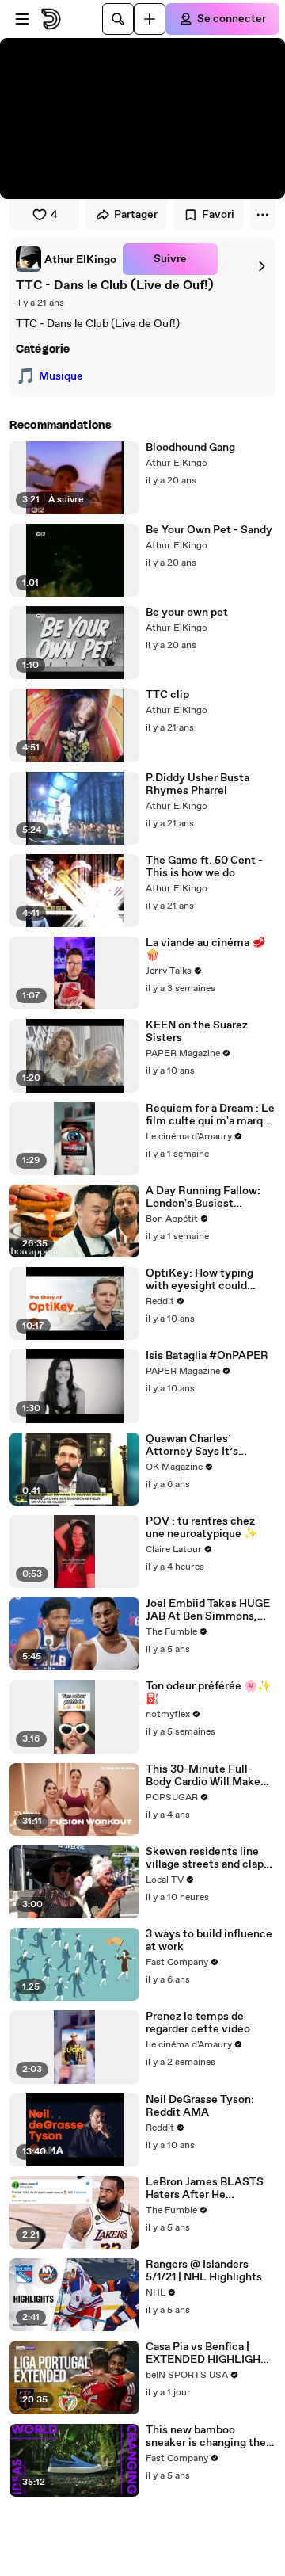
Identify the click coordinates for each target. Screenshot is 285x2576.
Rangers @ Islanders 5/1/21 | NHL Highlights (204, 2271)
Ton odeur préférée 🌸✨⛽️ (208, 1693)
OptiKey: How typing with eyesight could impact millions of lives (205, 1280)
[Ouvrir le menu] (22, 19)
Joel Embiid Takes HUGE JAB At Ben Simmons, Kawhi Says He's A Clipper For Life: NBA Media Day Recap (208, 1610)
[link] (66, 259)
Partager (136, 215)
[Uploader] (150, 19)
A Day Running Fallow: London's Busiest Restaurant (203, 1197)
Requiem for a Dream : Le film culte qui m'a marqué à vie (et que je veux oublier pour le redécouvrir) (211, 1115)
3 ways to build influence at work (209, 1941)
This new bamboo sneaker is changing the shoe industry (206, 2437)
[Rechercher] (118, 19)
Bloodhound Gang (190, 448)
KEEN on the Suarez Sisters (197, 1032)
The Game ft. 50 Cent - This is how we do (204, 867)
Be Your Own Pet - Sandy (209, 530)
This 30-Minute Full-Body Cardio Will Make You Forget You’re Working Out (203, 1776)
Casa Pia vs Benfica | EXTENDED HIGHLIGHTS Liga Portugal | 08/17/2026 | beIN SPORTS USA (210, 2353)
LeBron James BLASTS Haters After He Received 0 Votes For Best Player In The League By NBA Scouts (205, 2189)
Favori (218, 215)
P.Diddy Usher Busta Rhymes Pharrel (198, 784)
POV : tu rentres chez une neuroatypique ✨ (201, 1528)
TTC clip (167, 695)
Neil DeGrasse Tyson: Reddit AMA (200, 2106)
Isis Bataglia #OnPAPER (207, 1356)
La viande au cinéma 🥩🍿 (205, 949)
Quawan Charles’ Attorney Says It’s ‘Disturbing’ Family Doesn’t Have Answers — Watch (210, 1445)
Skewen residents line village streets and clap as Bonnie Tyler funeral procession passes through (205, 1858)
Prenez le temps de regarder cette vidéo (198, 2023)
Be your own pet (187, 613)
